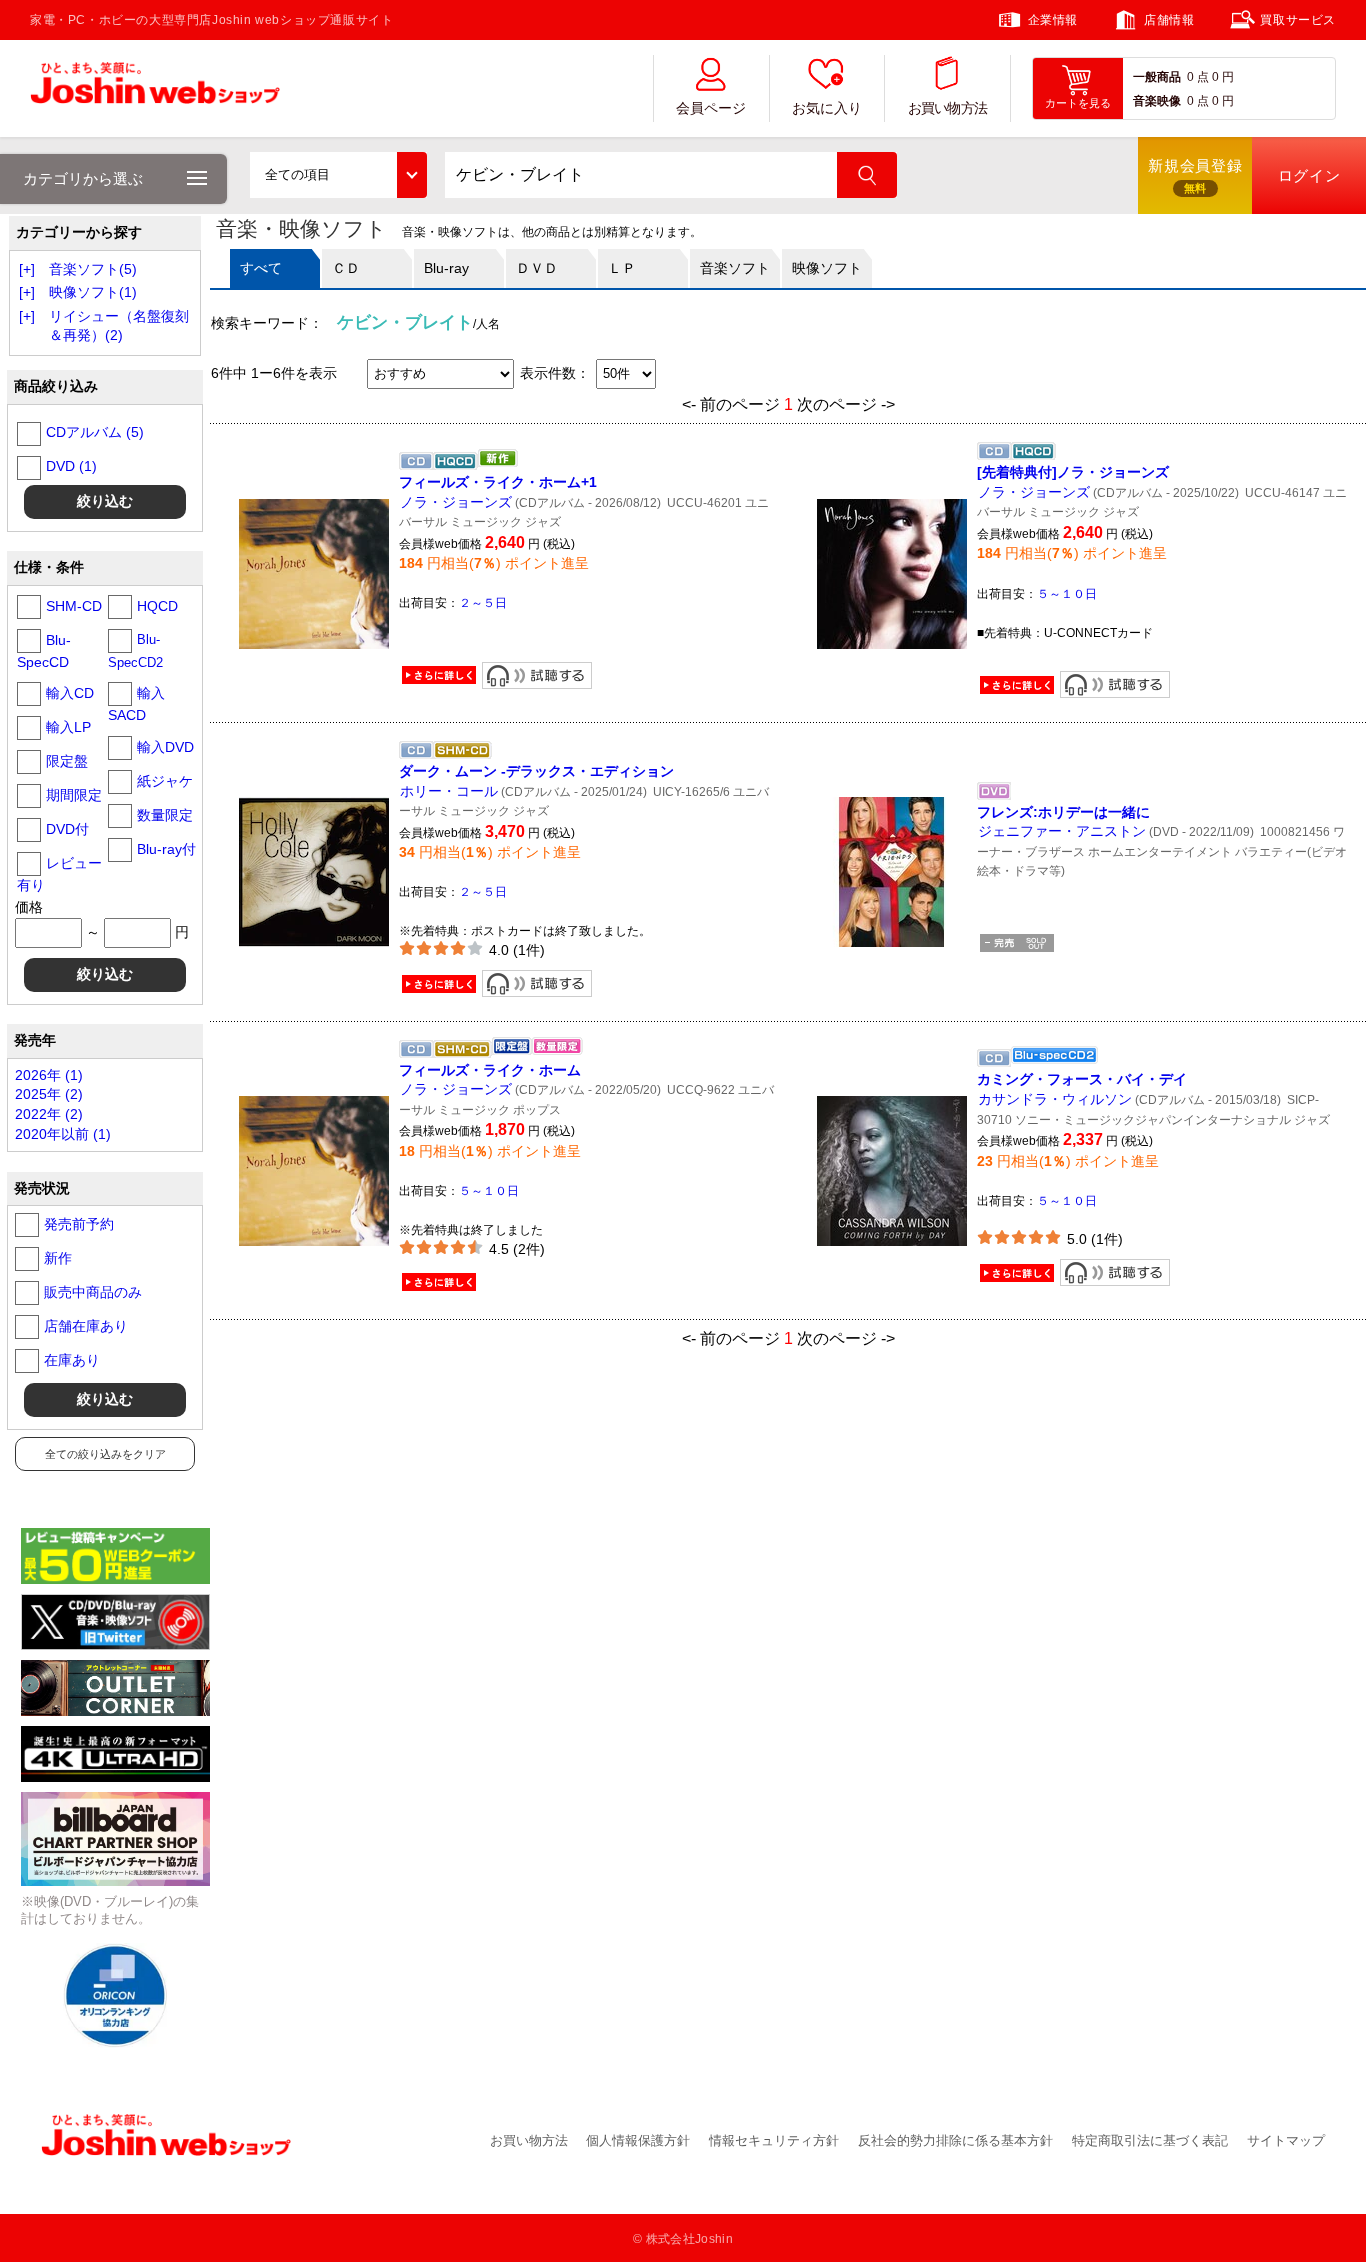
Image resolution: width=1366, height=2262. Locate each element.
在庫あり (72, 1360)
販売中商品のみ (93, 1292)
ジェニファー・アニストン (1062, 831)
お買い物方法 (948, 108)
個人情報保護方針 (638, 2140)
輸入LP (68, 727)
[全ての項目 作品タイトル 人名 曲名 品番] (338, 175)
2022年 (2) (49, 1114)
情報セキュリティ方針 (774, 2140)
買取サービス (1298, 20)
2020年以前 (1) (63, 1134)
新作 (58, 1258)
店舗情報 (1169, 20)
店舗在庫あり (86, 1326)
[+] (27, 269)
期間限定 (74, 795)
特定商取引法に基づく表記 (1150, 2140)
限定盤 (67, 761)
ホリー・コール (449, 791)
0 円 (1223, 77)
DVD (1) (71, 466)
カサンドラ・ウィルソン (1055, 1099)
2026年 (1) (49, 1075)
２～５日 (483, 603)
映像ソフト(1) (93, 292)
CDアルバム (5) (95, 432)
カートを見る (1078, 103)
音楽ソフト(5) (93, 269)
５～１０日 (1067, 594)
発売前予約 (79, 1224)
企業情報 (1053, 20)
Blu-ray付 (166, 849)
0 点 (1198, 77)
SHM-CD (74, 606)
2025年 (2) (49, 1094)
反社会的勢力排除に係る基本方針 (955, 2140)
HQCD (157, 606)
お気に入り (827, 108)
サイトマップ (1286, 2140)
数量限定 (165, 815)
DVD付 (67, 829)
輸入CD (70, 693)
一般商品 (1157, 77)
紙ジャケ (165, 781)
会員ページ (711, 108)
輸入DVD (165, 747)
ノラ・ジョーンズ (456, 502)
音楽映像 (1157, 101)
